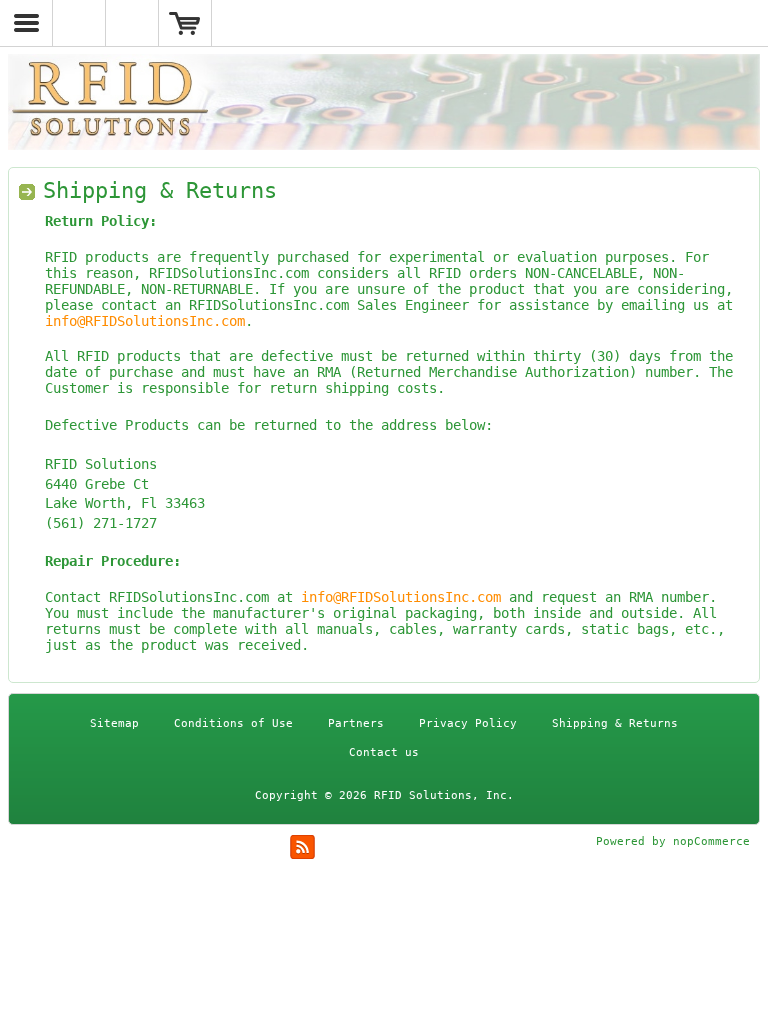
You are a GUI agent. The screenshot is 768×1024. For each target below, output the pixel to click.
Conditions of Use (233, 723)
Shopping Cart (185, 23)
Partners (356, 723)
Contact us (384, 752)
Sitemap (114, 723)
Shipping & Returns (615, 723)
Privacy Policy (468, 723)
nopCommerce (711, 841)
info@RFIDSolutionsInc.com (145, 321)
